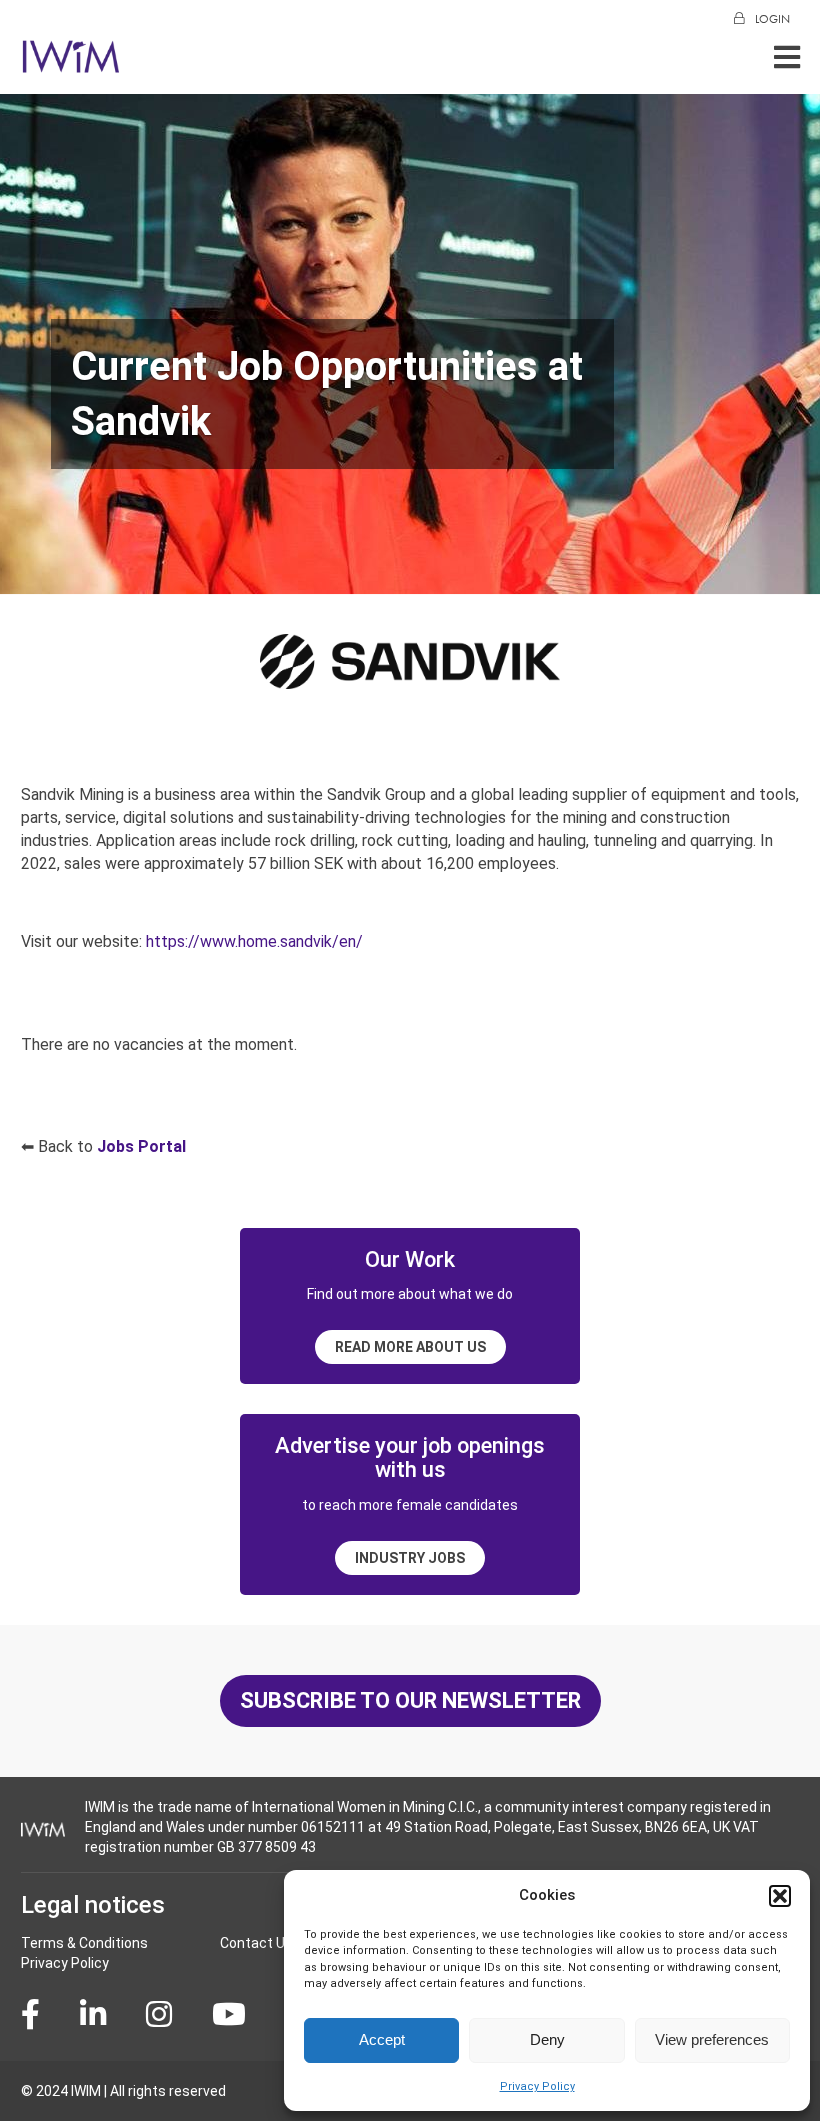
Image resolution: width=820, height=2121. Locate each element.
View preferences (712, 2039)
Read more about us (410, 1347)
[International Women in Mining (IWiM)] (71, 62)
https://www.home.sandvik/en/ (254, 941)
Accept (382, 2039)
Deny (547, 2039)
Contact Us (256, 1943)
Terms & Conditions (84, 1943)
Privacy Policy (537, 2086)
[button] (780, 1896)
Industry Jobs (410, 1558)
